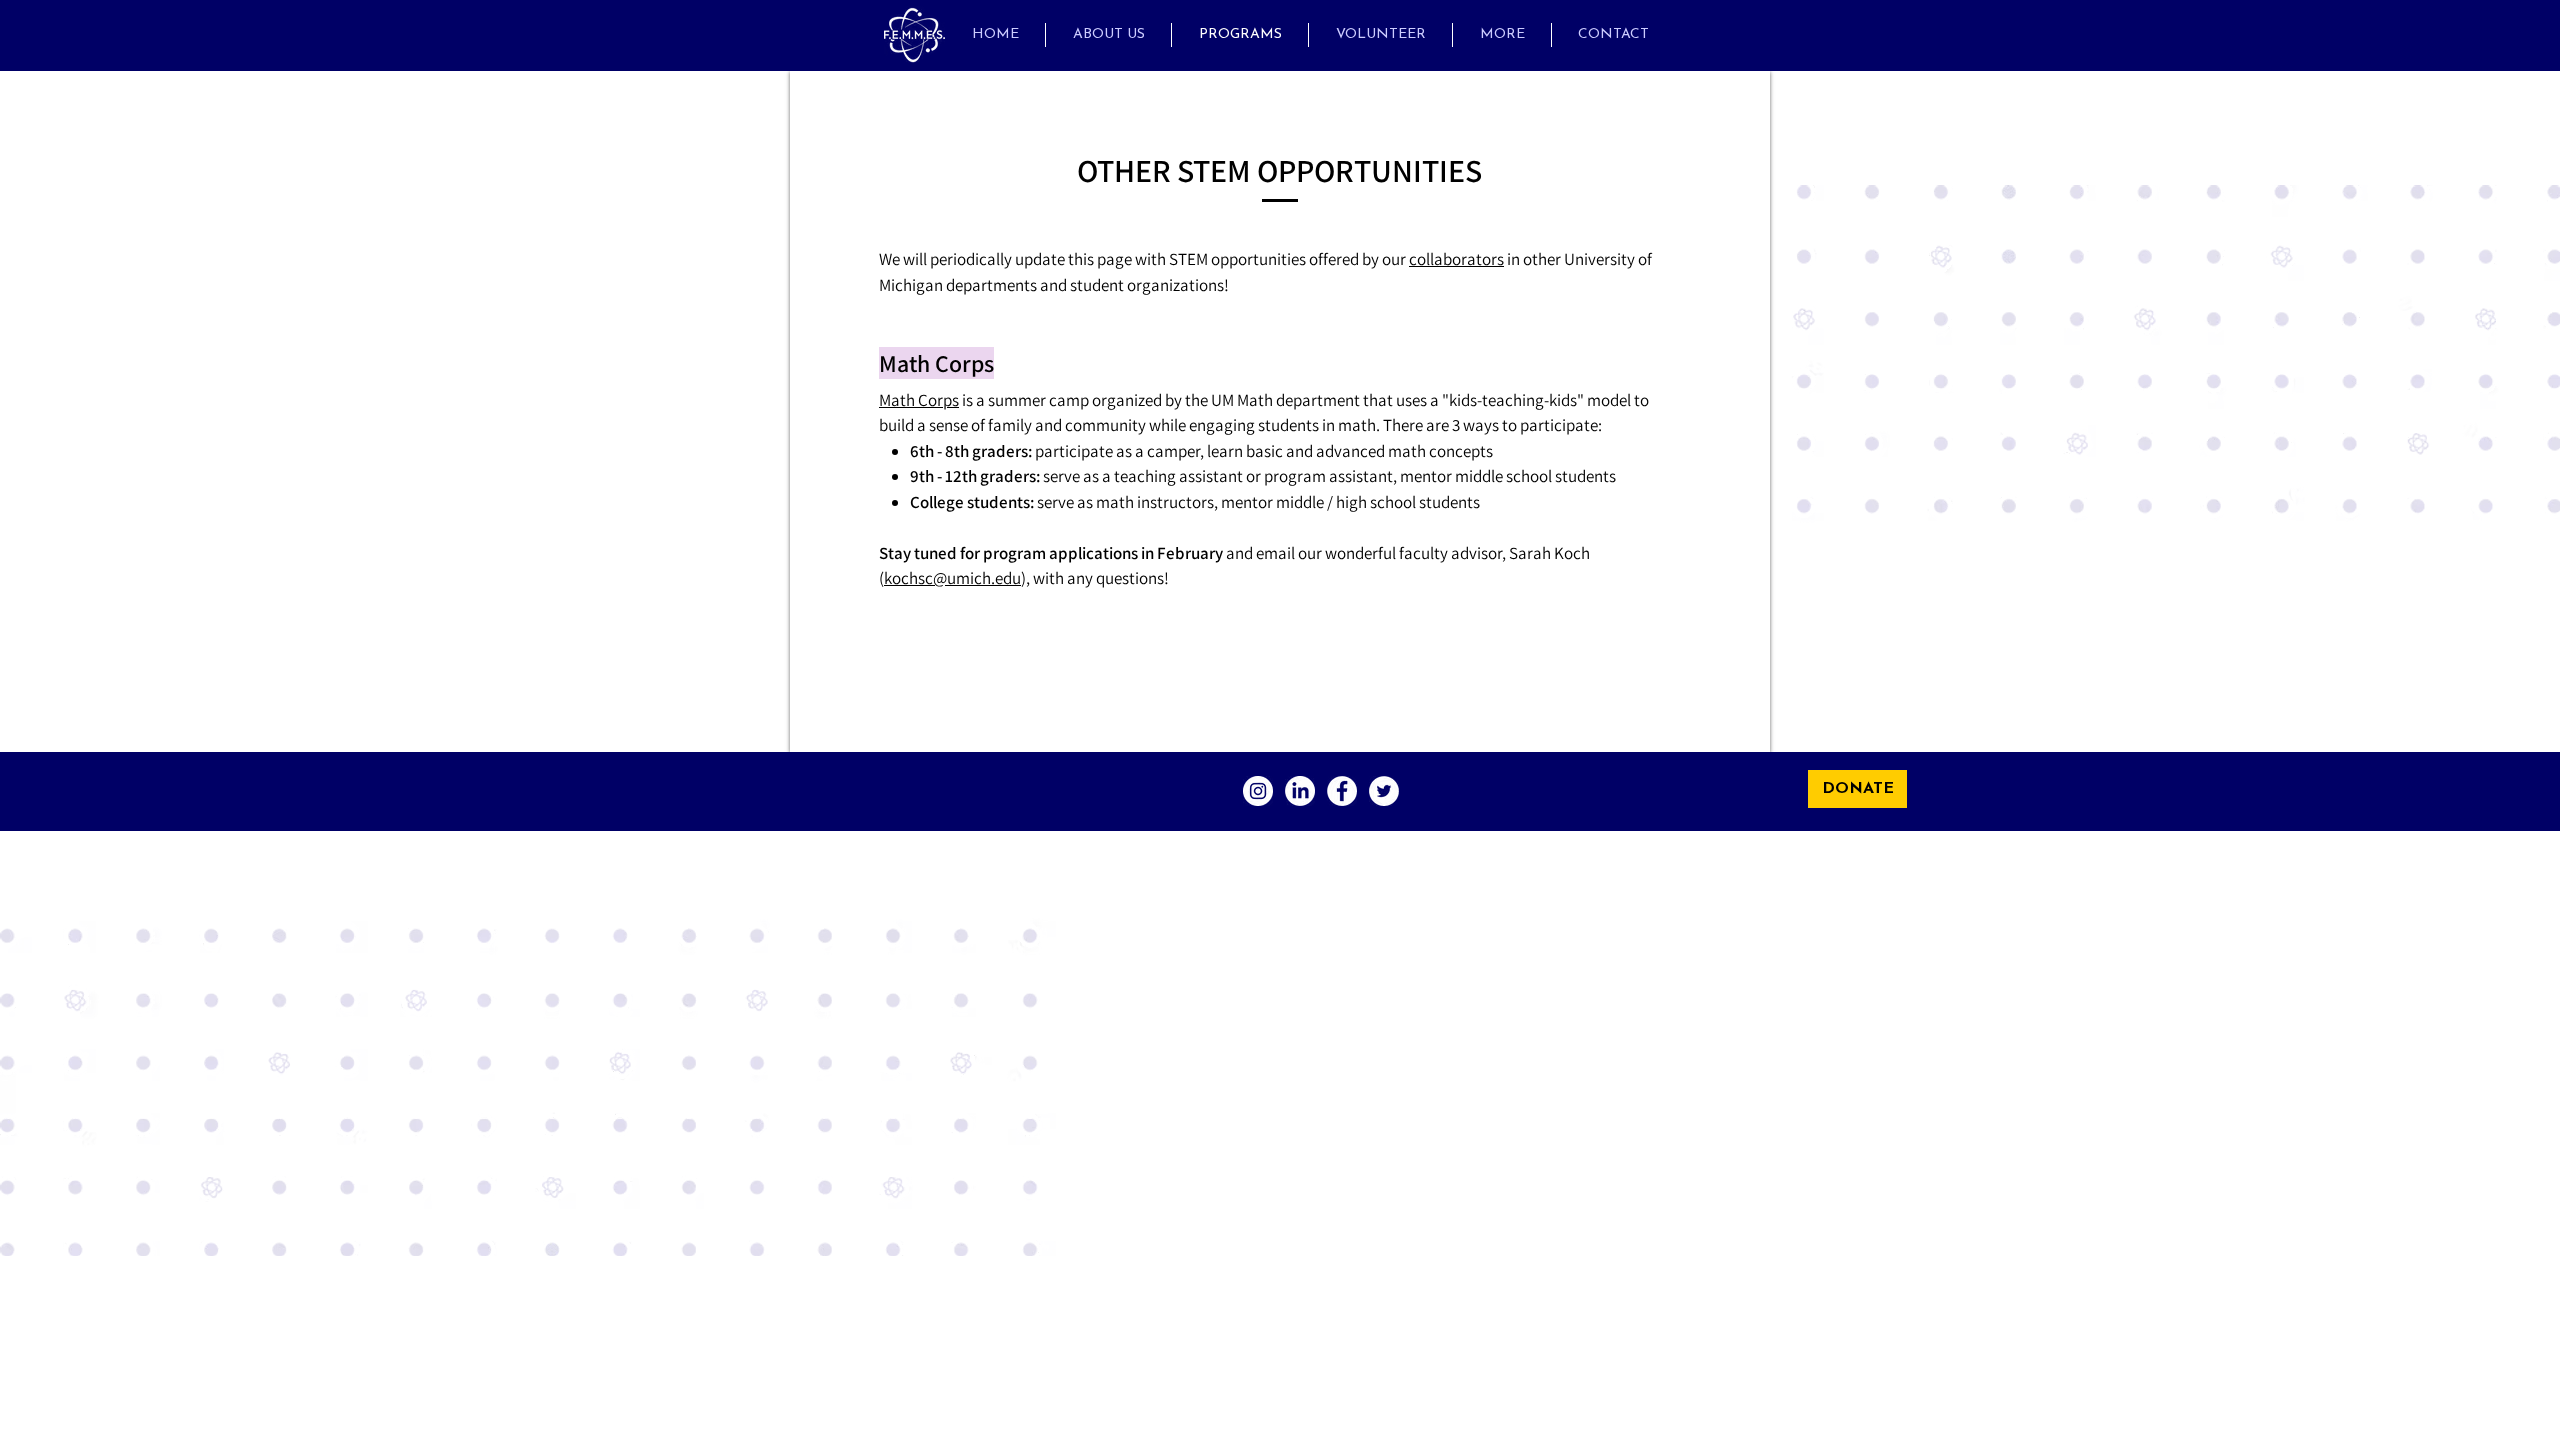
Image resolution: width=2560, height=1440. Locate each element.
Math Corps (919, 400)
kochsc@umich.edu (952, 578)
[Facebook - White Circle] (1342, 791)
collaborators (1456, 259)
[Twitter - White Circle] (1384, 791)
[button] (1502, 35)
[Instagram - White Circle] (1258, 791)
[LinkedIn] (1300, 791)
